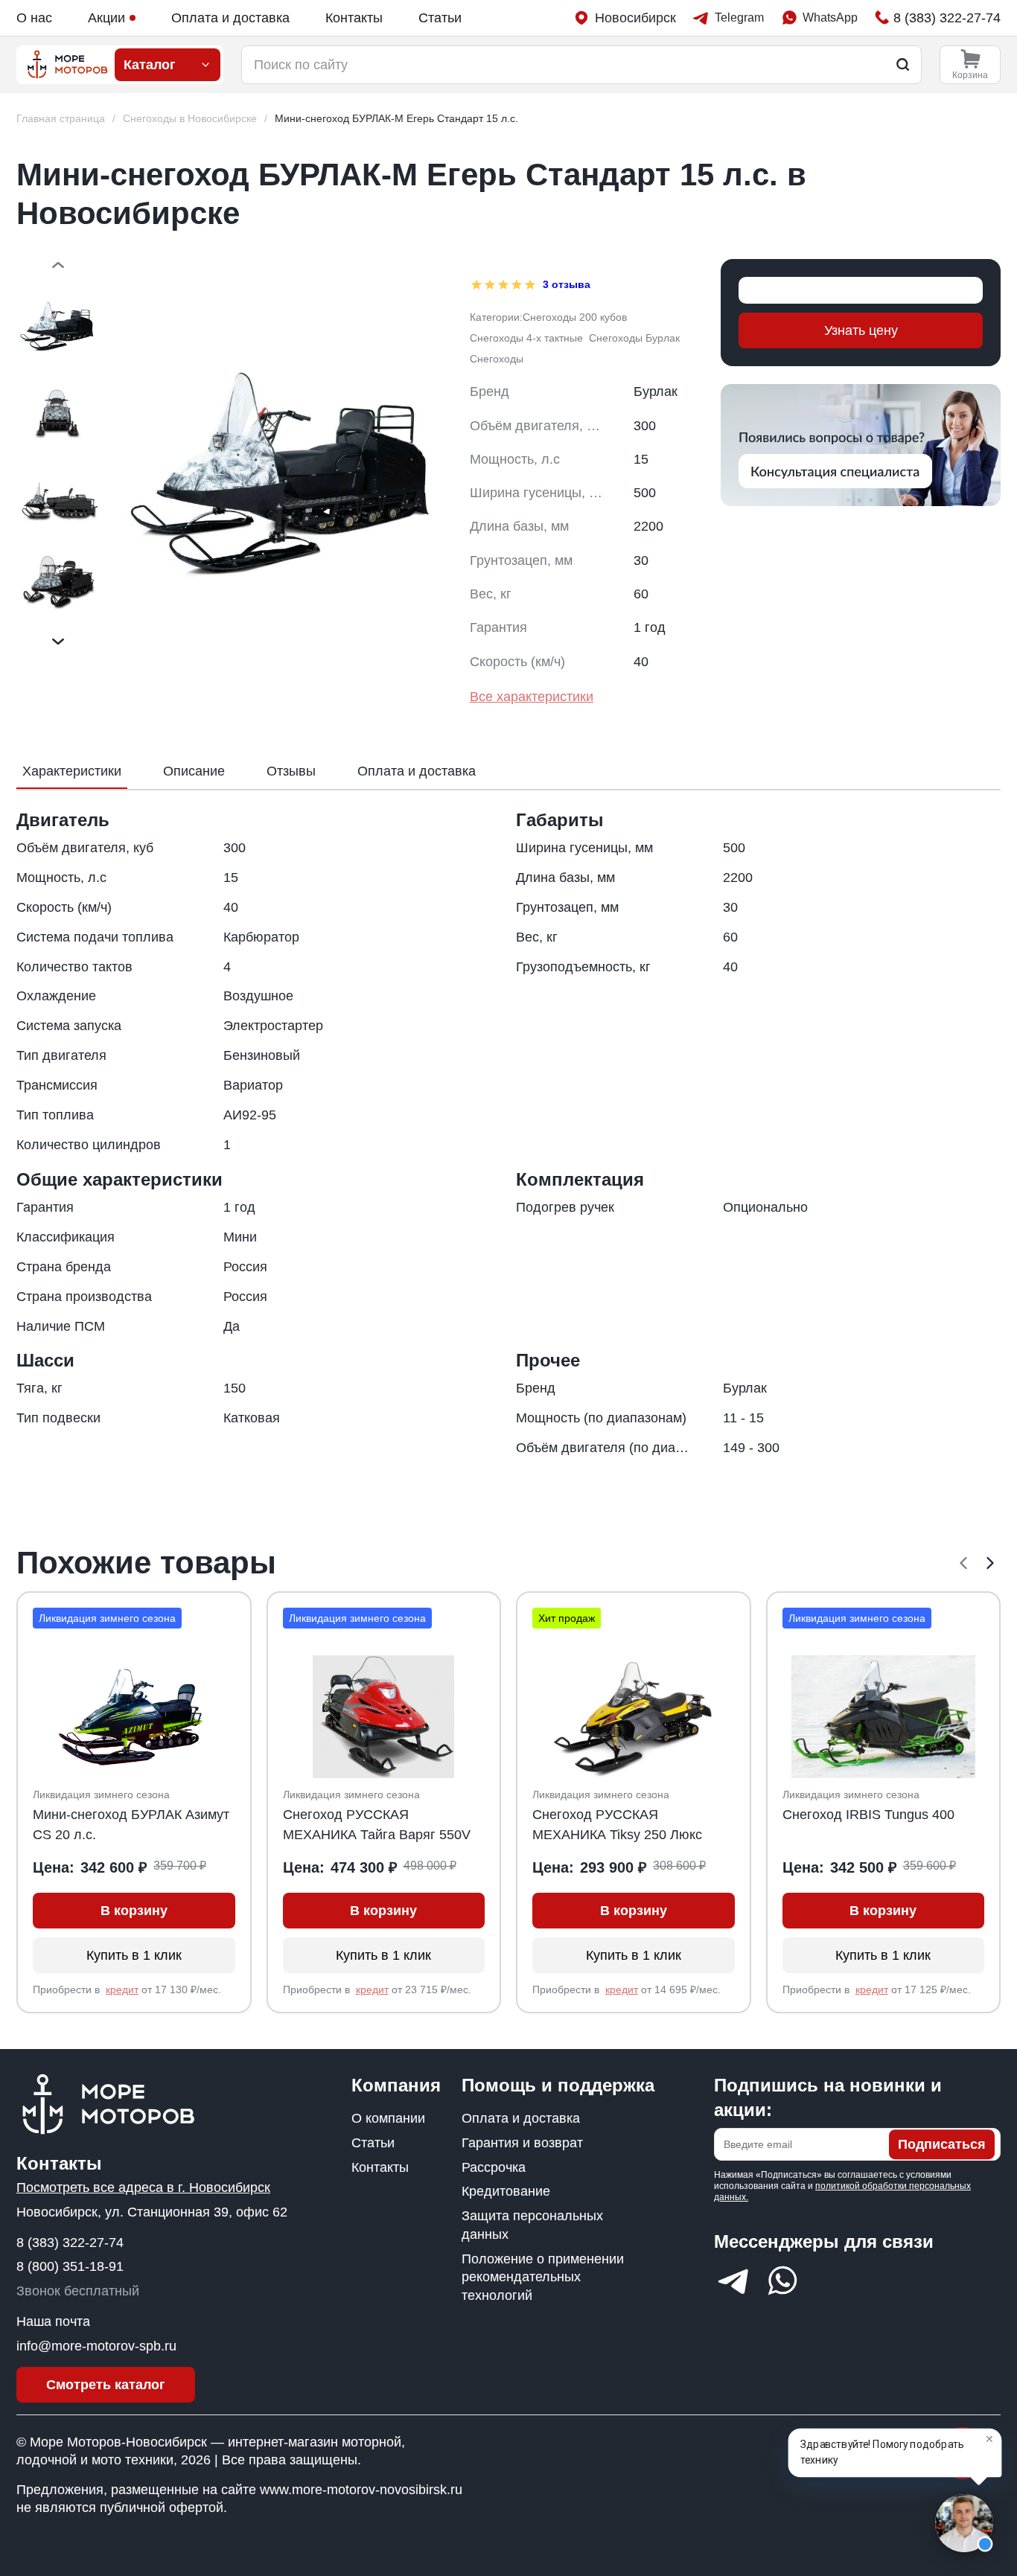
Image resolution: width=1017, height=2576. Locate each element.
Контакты (354, 18)
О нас (34, 18)
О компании (388, 2118)
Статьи (440, 18)
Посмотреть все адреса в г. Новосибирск (143, 2187)
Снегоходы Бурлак (634, 338)
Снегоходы (497, 359)
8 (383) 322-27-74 (70, 2243)
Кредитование (506, 2191)
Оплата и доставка (230, 18)
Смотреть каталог (106, 2385)
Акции (106, 18)
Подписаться (942, 2144)
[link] (396, 119)
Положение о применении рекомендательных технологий (543, 2278)
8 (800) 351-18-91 (70, 2266)
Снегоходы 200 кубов (575, 317)
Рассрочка (494, 2167)
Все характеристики (532, 697)
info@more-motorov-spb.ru (96, 2346)
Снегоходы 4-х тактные (526, 338)
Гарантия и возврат (522, 2143)
